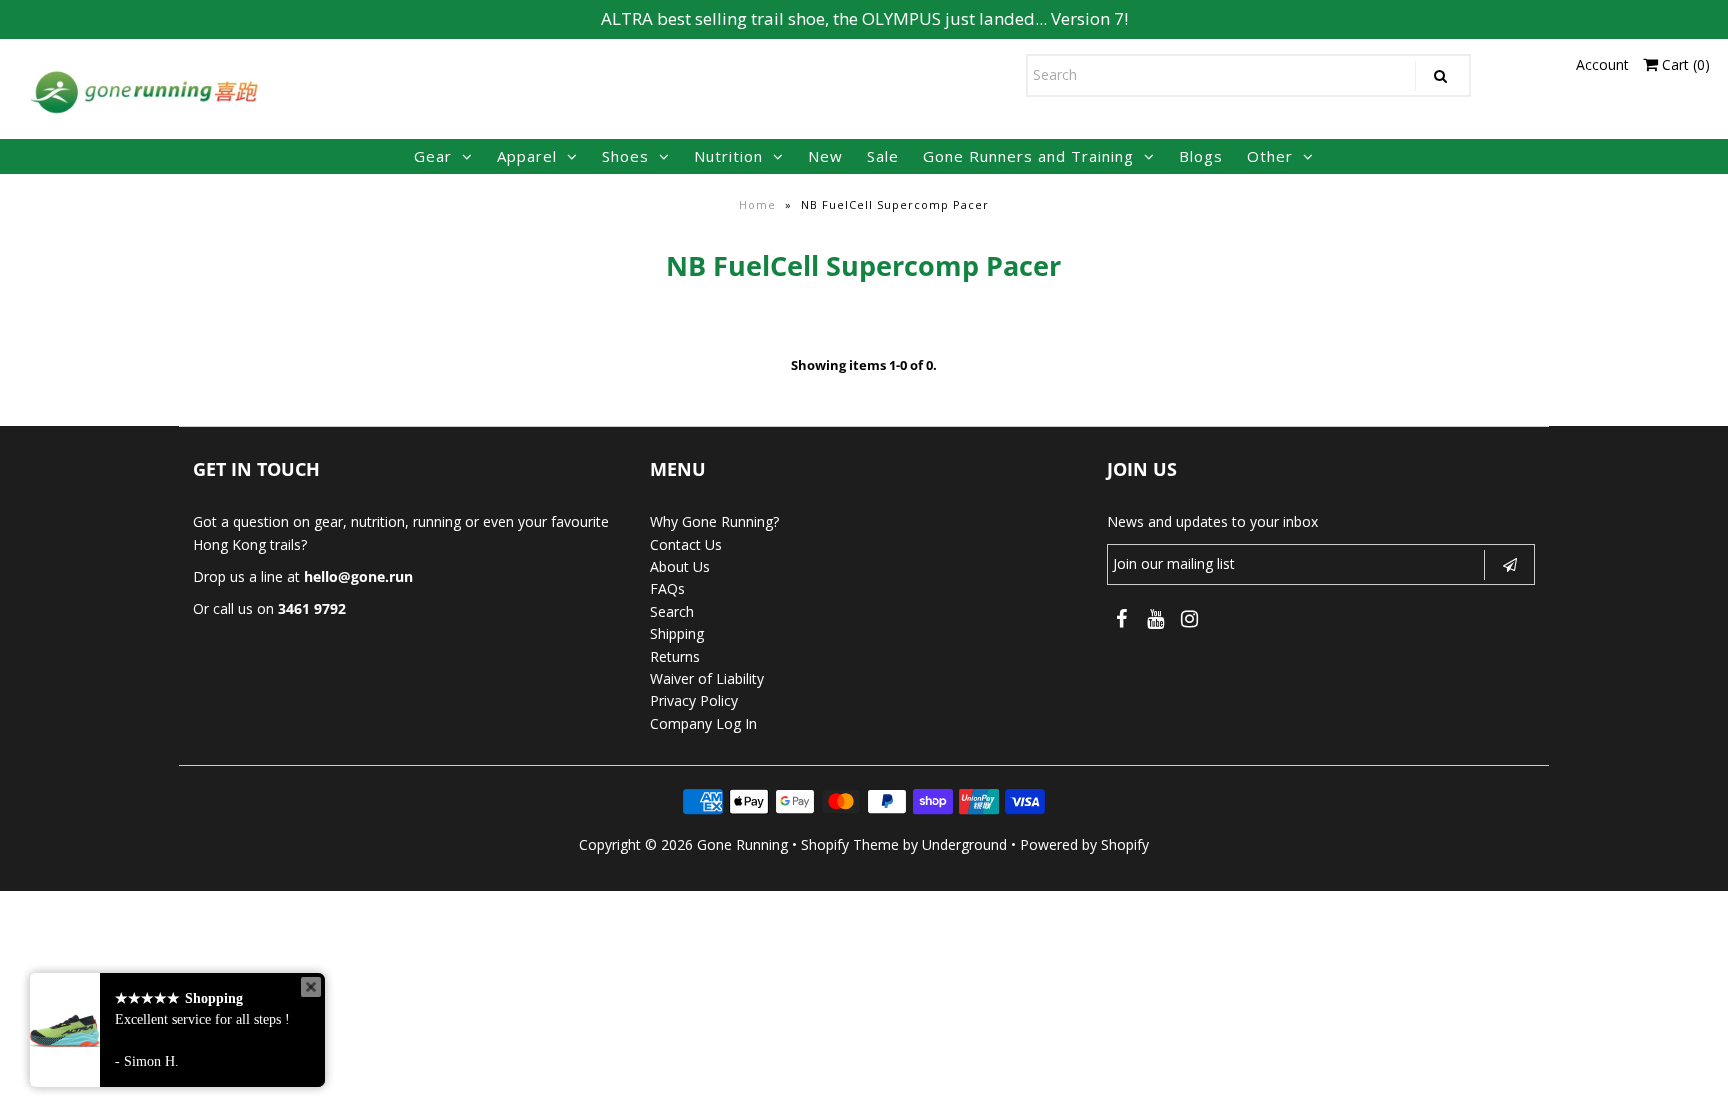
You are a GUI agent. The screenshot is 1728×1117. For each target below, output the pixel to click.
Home (757, 204)
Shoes (625, 156)
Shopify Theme (850, 844)
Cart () (1684, 64)
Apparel (527, 156)
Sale (883, 156)
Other (1270, 156)
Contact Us (686, 544)
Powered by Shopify (1084, 844)
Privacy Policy (694, 700)
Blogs (1201, 156)
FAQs (667, 588)
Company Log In (703, 723)
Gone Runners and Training (1028, 156)
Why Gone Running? (714, 521)
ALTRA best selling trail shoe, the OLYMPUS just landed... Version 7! (864, 18)
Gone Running (742, 844)
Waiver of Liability (707, 678)
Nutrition (728, 156)
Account (1602, 64)
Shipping (677, 633)
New (825, 156)
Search (672, 611)
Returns (675, 656)
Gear (433, 156)
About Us (680, 566)
